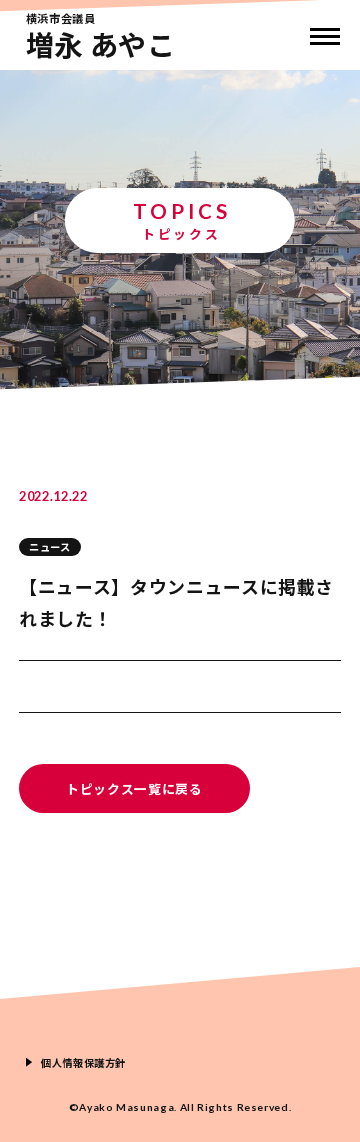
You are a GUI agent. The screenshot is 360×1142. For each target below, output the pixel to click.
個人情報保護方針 (83, 1062)
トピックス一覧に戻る (134, 788)
